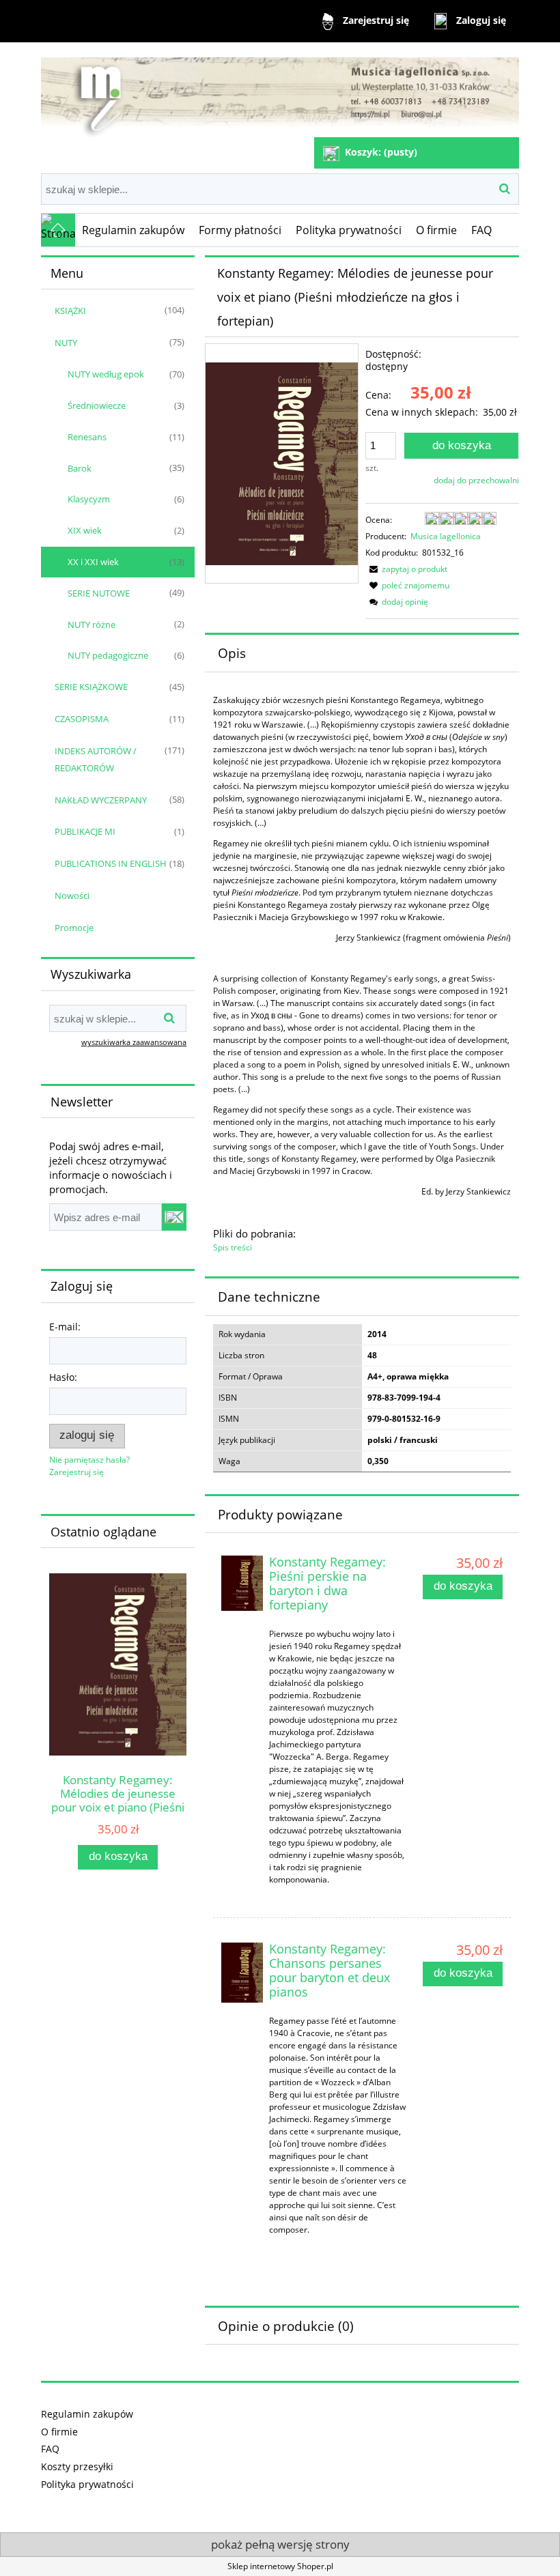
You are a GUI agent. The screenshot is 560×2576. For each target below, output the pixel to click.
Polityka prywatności (87, 2484)
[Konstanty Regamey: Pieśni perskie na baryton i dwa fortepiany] (242, 1583)
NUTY (66, 343)
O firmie (59, 2432)
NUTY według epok (106, 374)
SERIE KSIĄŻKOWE (91, 687)
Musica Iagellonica (446, 536)
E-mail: (65, 1327)
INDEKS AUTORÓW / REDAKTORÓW (96, 759)
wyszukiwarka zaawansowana (134, 1042)
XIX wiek (85, 530)
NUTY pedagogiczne (108, 655)
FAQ (50, 2449)
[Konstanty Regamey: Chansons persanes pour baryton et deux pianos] (242, 1973)
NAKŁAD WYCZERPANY (101, 800)
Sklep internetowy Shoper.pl (280, 2566)
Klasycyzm (89, 499)
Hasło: (63, 1377)
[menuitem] (134, 230)
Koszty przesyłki (77, 2466)
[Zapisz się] (174, 1217)
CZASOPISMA (82, 719)
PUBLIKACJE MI (85, 831)
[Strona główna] (280, 91)
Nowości (72, 896)
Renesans (87, 437)
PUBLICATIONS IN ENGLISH (111, 863)
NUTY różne (92, 625)
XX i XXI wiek (93, 562)
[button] (406, 569)
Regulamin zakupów (87, 2414)
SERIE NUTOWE (99, 593)
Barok (80, 468)
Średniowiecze (97, 405)
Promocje (74, 928)
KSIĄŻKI (70, 311)
